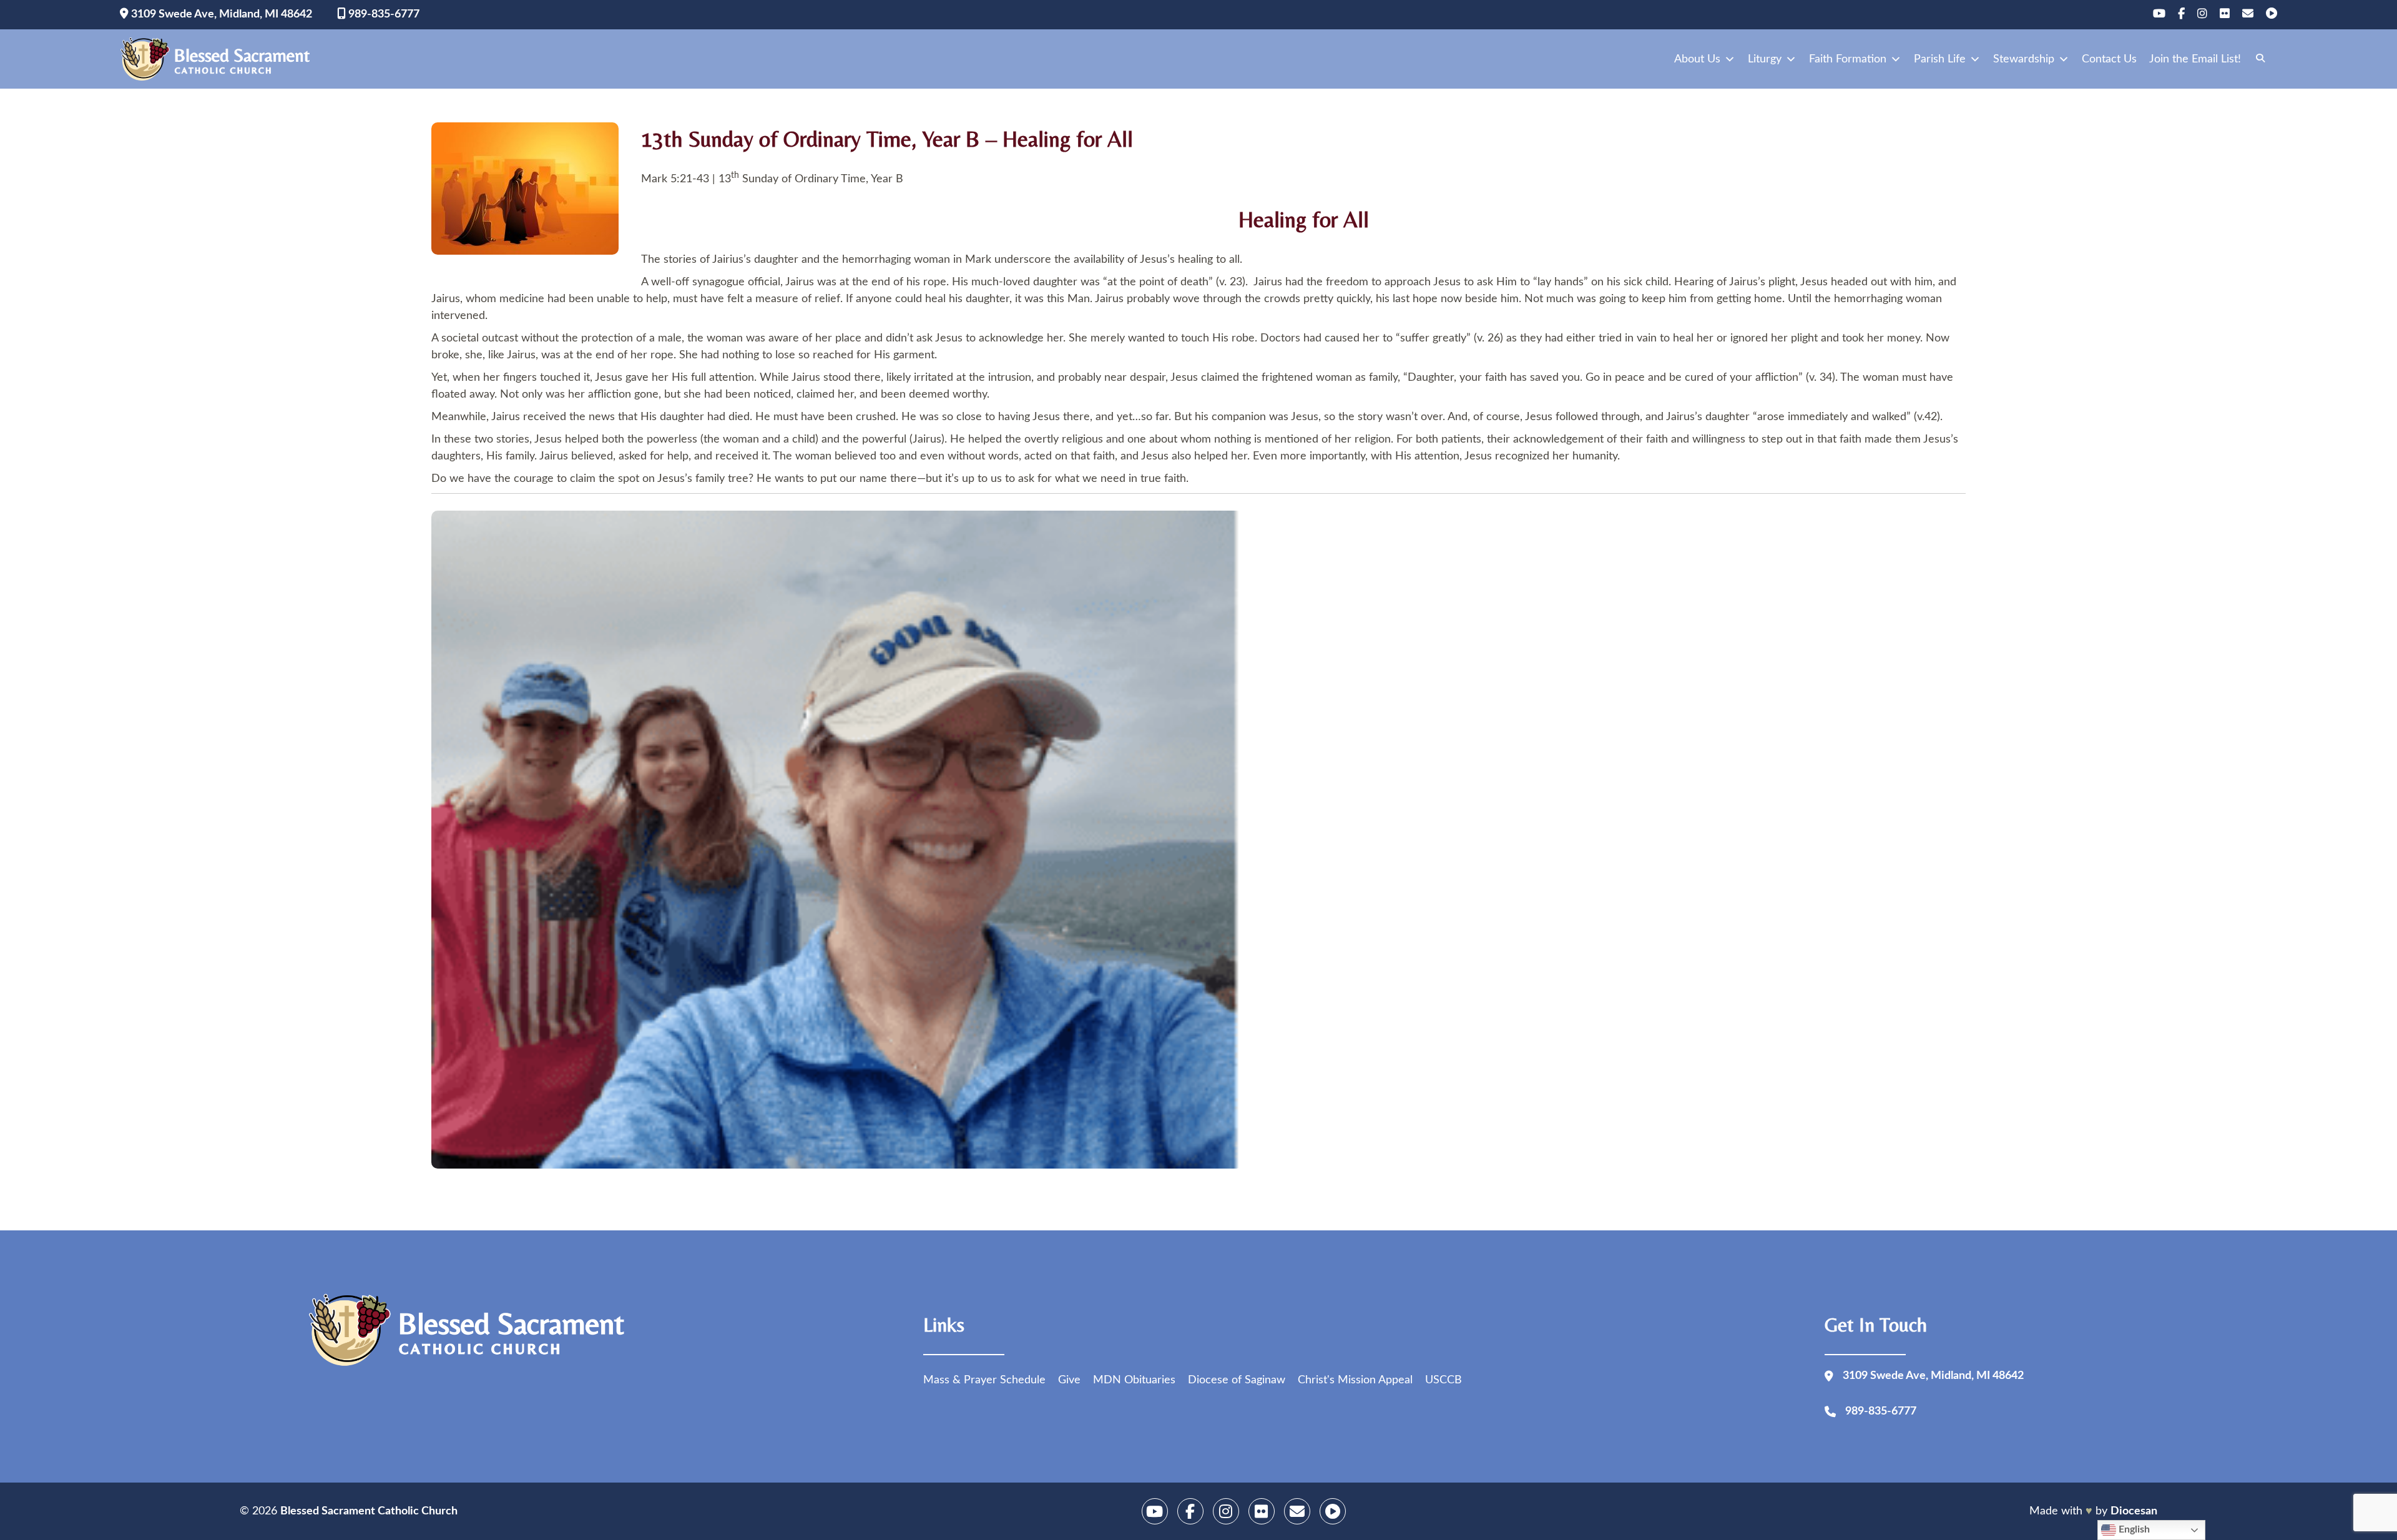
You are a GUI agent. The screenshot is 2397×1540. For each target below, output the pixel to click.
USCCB (1444, 1380)
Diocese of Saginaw (1237, 1380)
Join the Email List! (2195, 59)
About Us (1697, 59)
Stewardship (2024, 59)
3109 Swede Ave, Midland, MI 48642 (220, 14)
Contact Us (2109, 59)
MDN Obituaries (1134, 1380)
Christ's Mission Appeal (1355, 1380)
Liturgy (1765, 59)
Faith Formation (1848, 59)
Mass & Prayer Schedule (984, 1380)
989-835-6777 (383, 14)
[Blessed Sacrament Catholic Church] (219, 59)
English (2133, 1529)
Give (1069, 1380)
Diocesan (2134, 1511)
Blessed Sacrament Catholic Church (369, 1511)
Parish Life (1940, 59)
